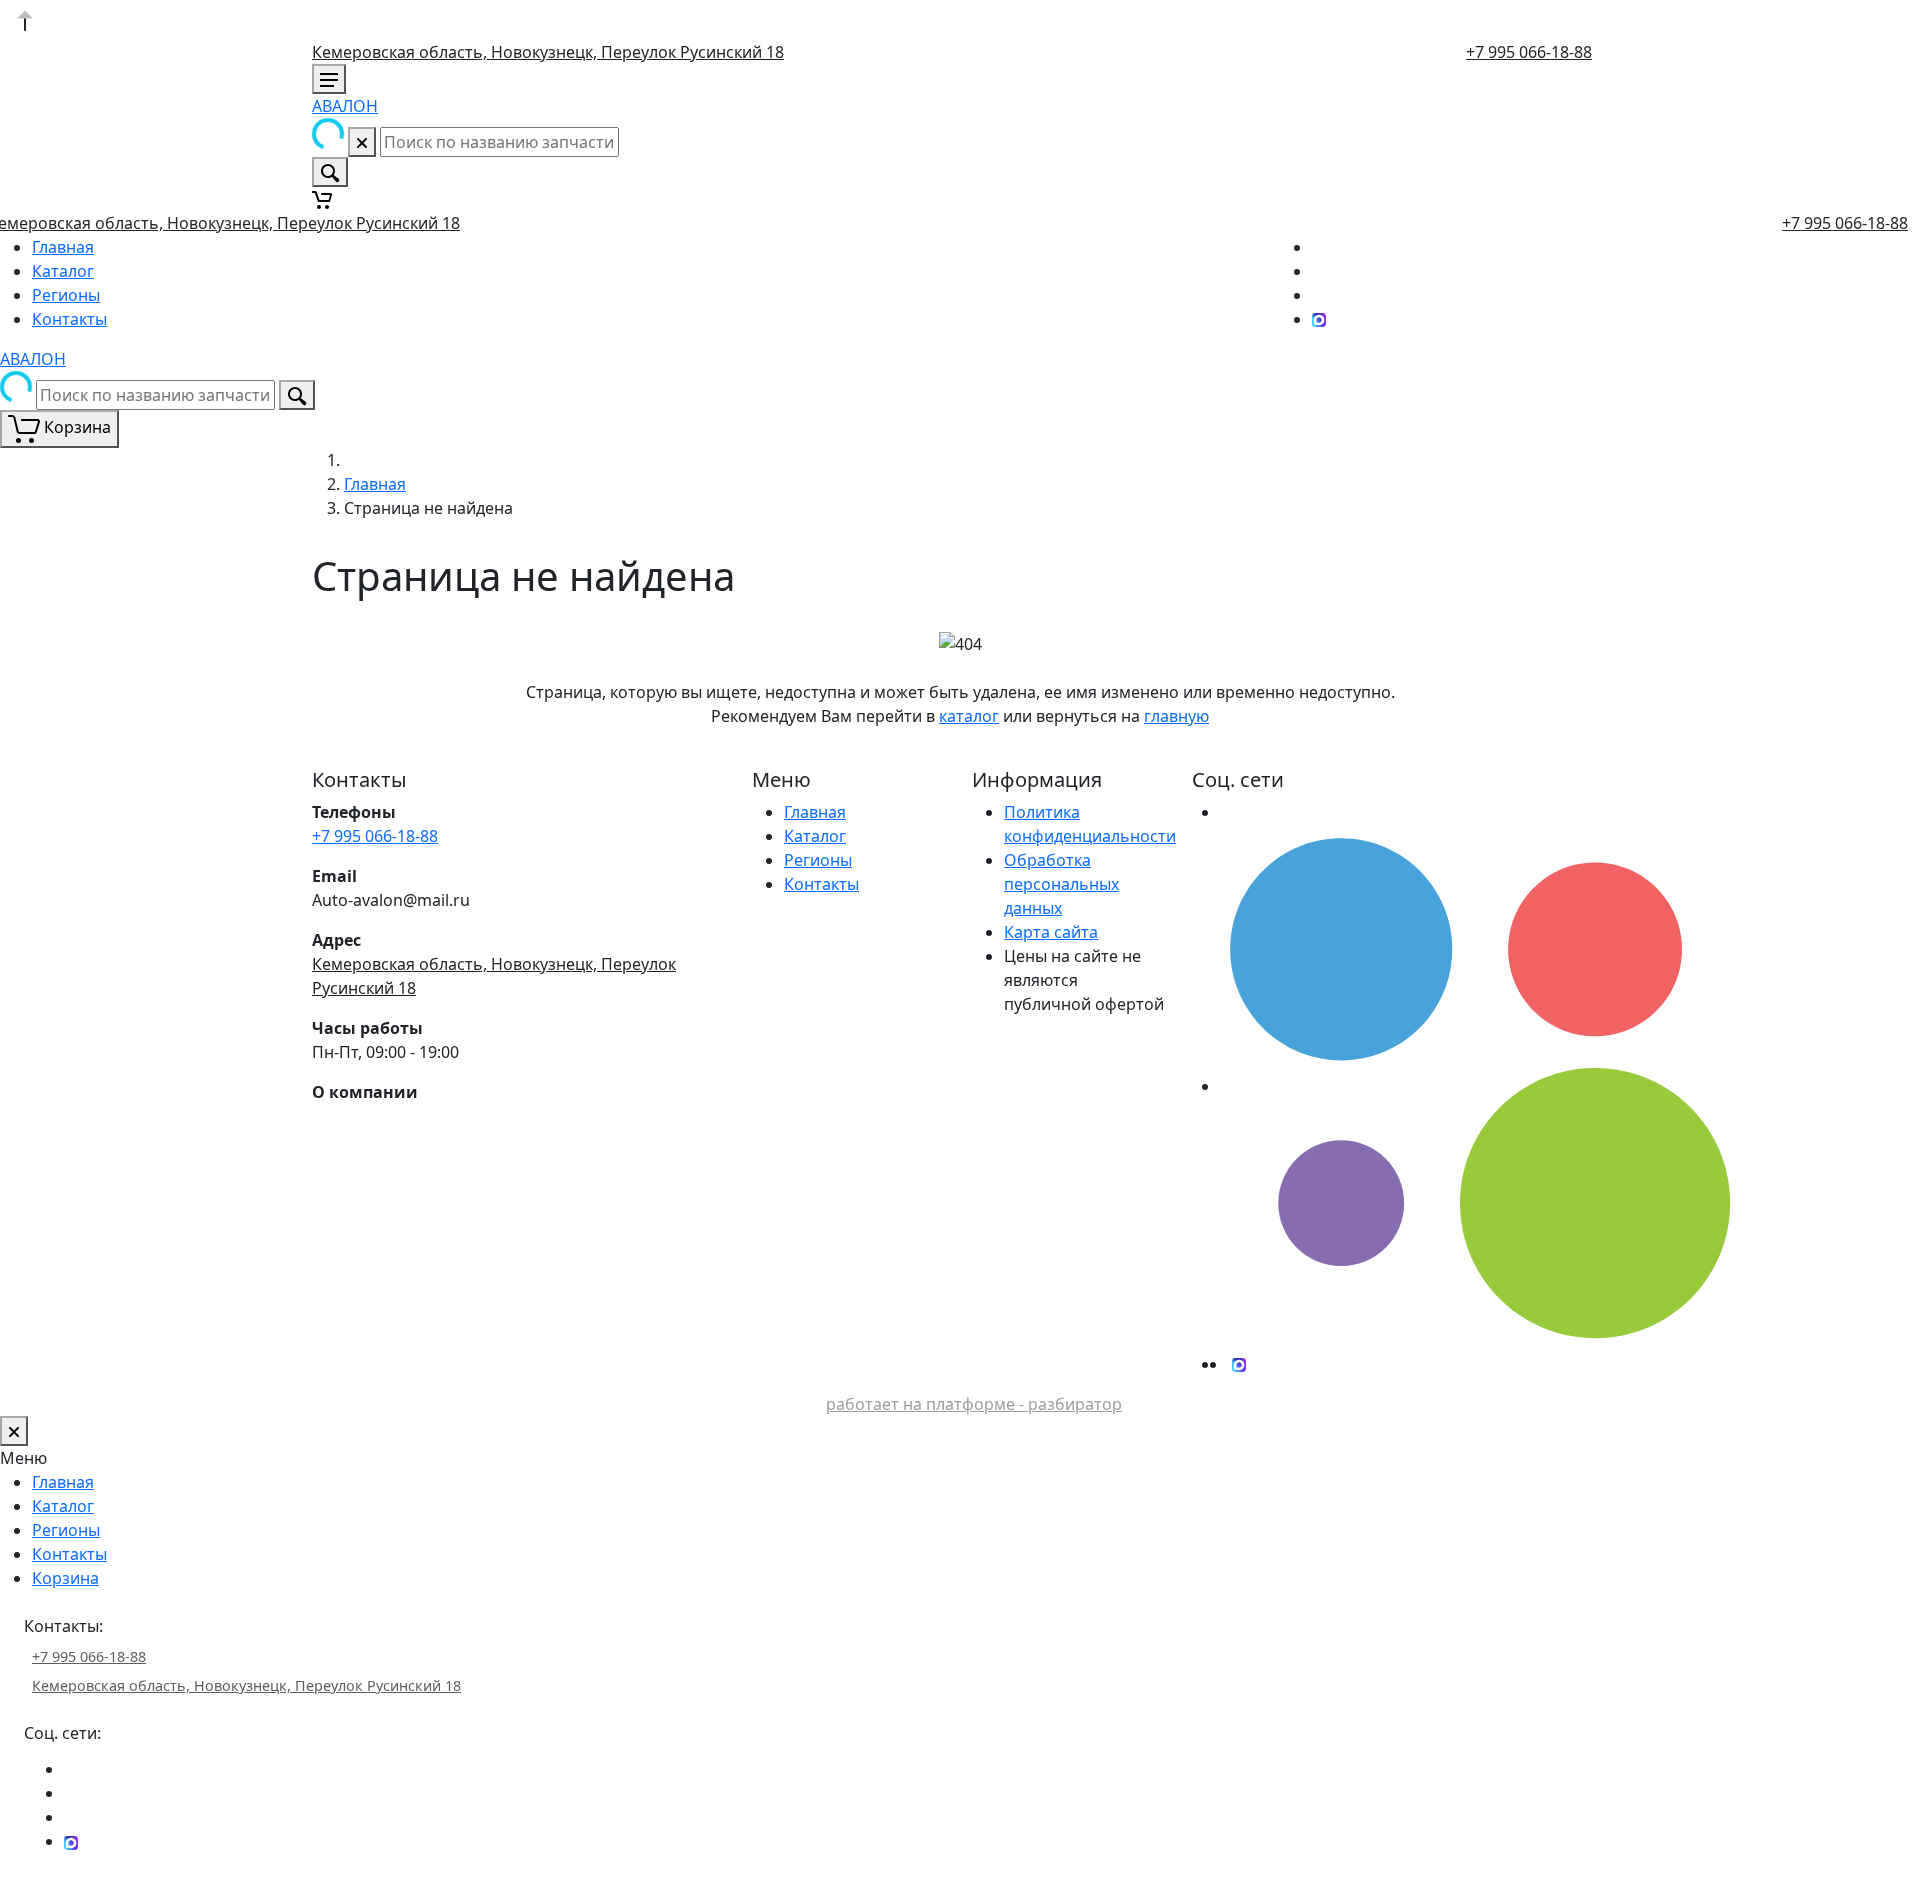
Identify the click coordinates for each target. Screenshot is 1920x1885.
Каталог (63, 271)
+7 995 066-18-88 (1529, 52)
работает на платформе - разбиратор (974, 1404)
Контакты (69, 319)
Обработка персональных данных (1061, 884)
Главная (63, 247)
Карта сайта (1051, 932)
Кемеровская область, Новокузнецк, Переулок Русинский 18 (548, 52)
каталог (969, 716)
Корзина (65, 1578)
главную (1176, 716)
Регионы (66, 295)
